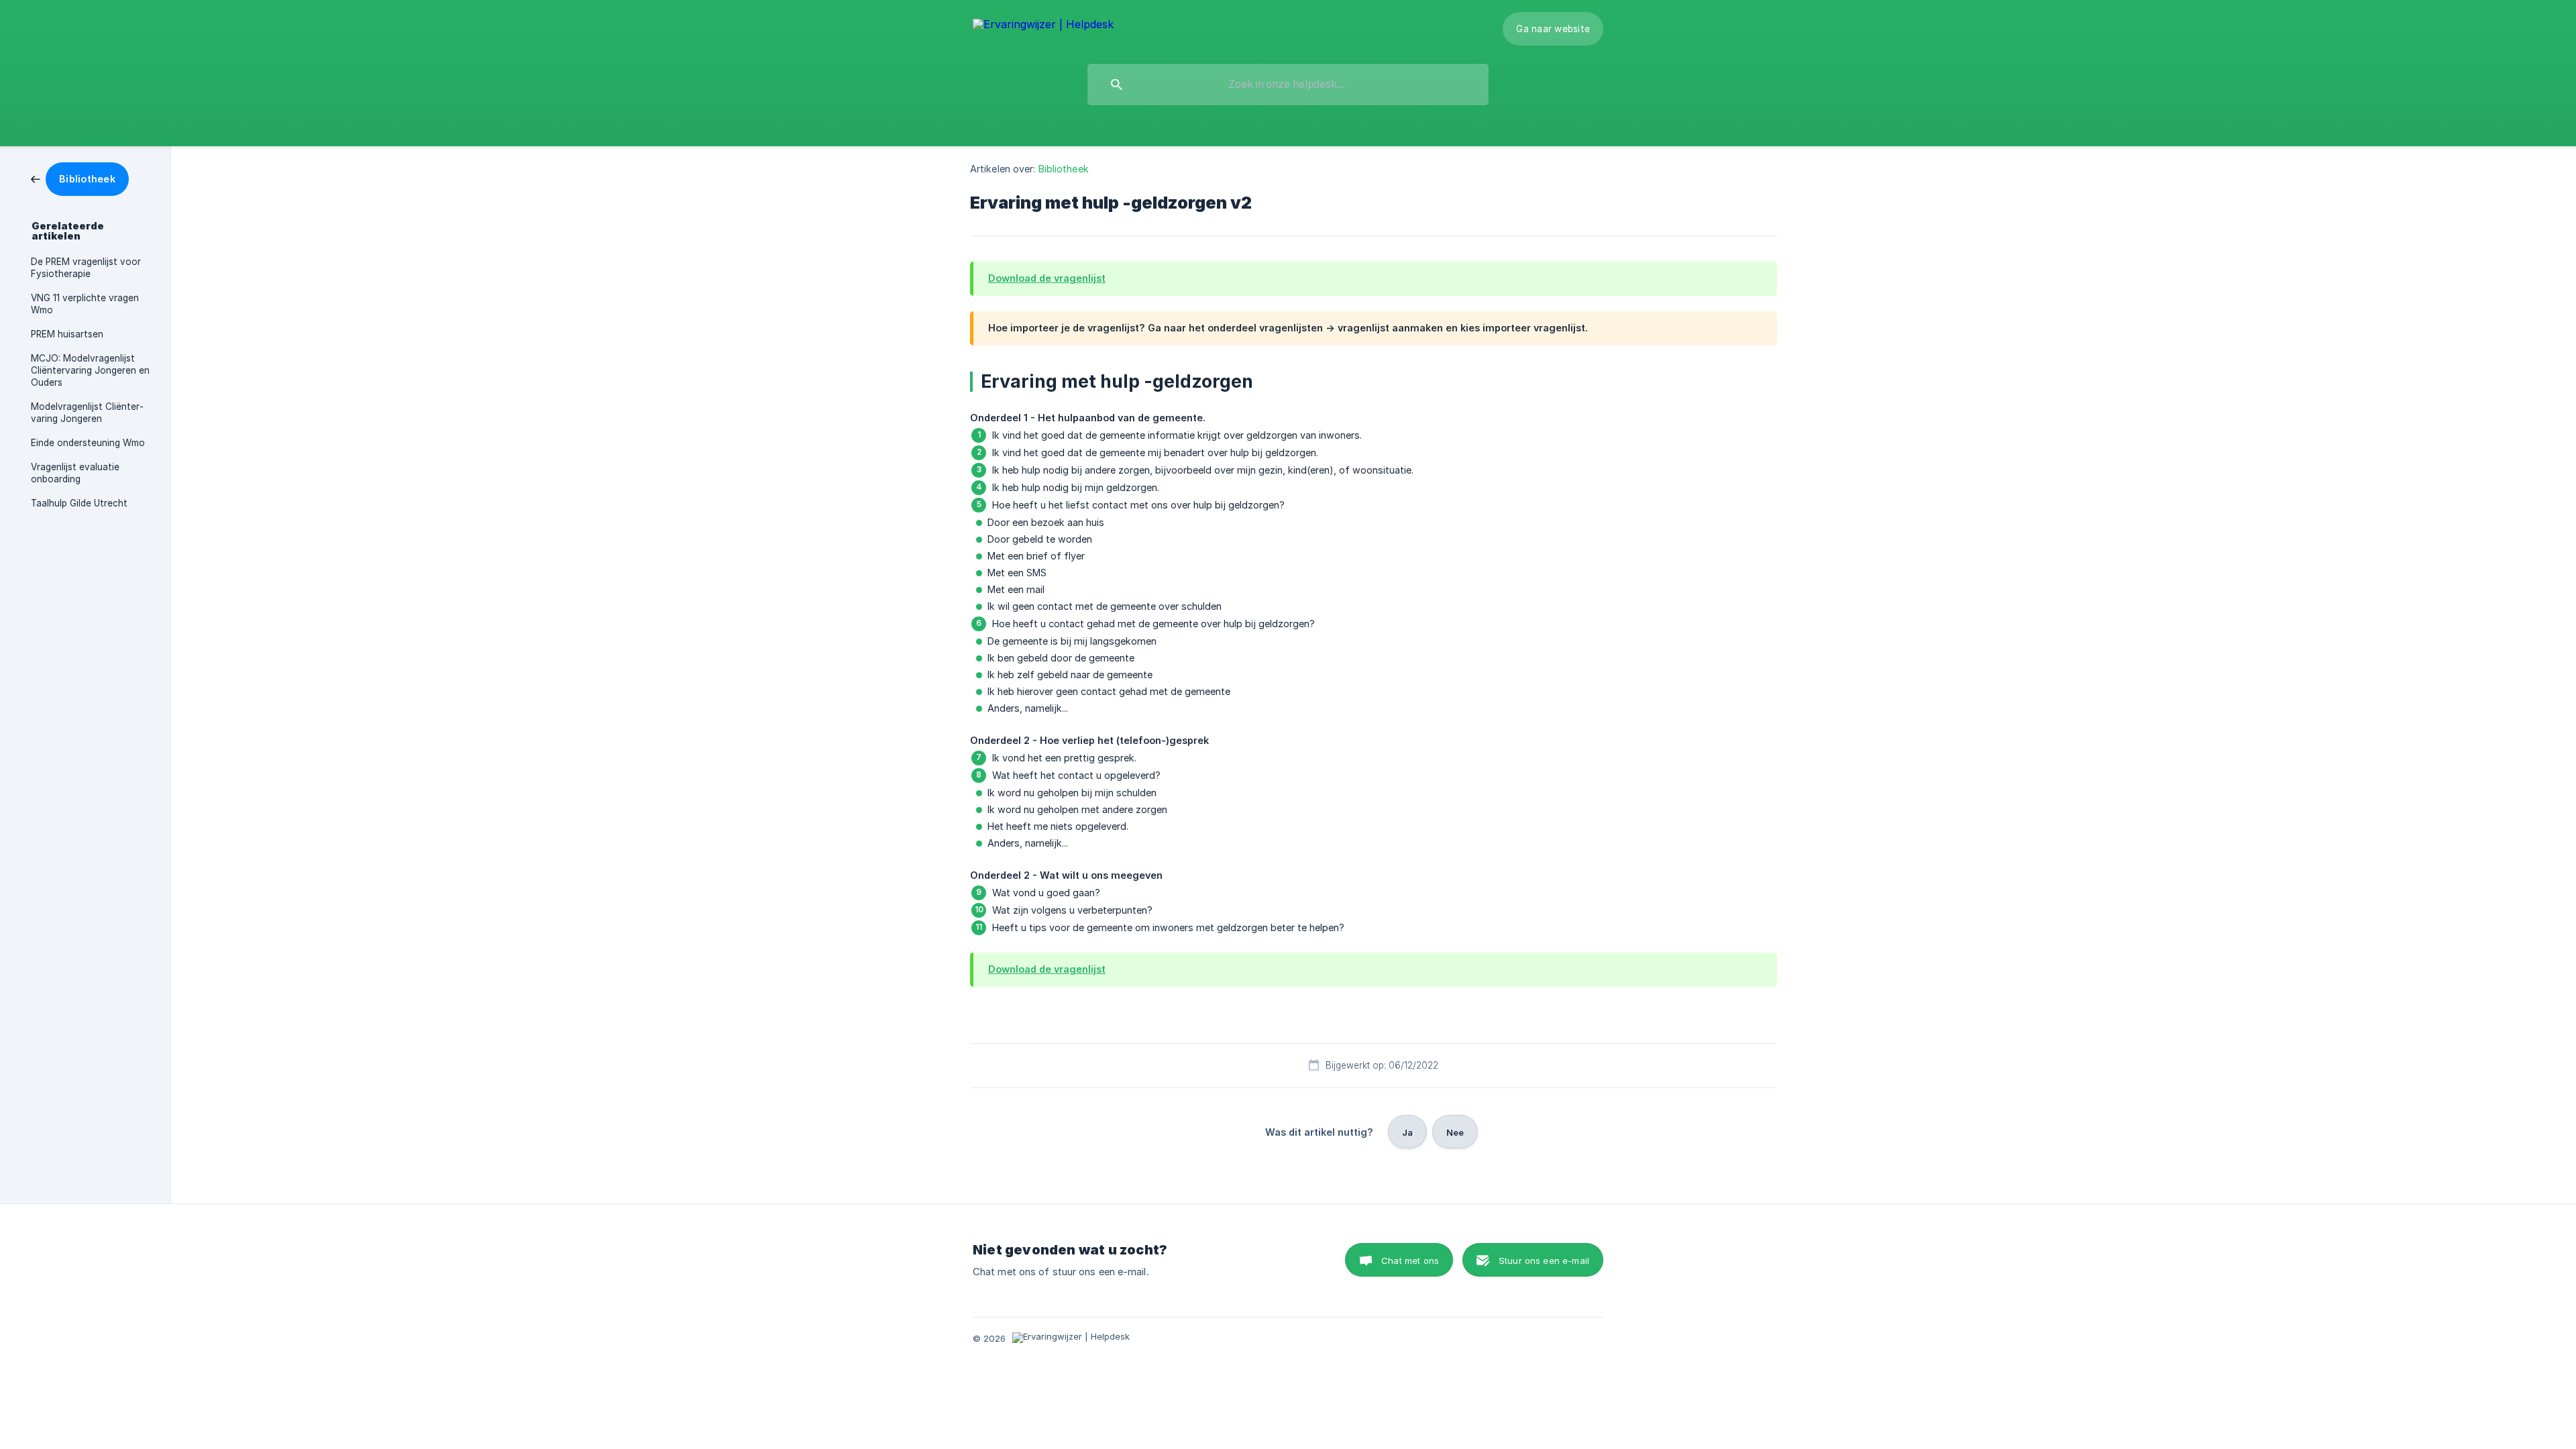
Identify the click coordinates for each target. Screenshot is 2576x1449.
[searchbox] (1288, 85)
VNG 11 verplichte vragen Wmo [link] (85, 304)
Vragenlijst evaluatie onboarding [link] (75, 473)
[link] (80, 178)
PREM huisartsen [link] (67, 334)
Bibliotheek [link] (1064, 169)
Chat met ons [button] (1410, 1260)
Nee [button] (1455, 1132)
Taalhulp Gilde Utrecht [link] (79, 503)
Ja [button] (1407, 1132)
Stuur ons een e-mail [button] (1544, 1260)
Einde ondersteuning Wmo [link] (88, 443)
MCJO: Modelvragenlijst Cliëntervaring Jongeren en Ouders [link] (90, 370)
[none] (1043, 25)
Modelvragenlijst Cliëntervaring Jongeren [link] (87, 413)
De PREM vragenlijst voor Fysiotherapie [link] (86, 268)
